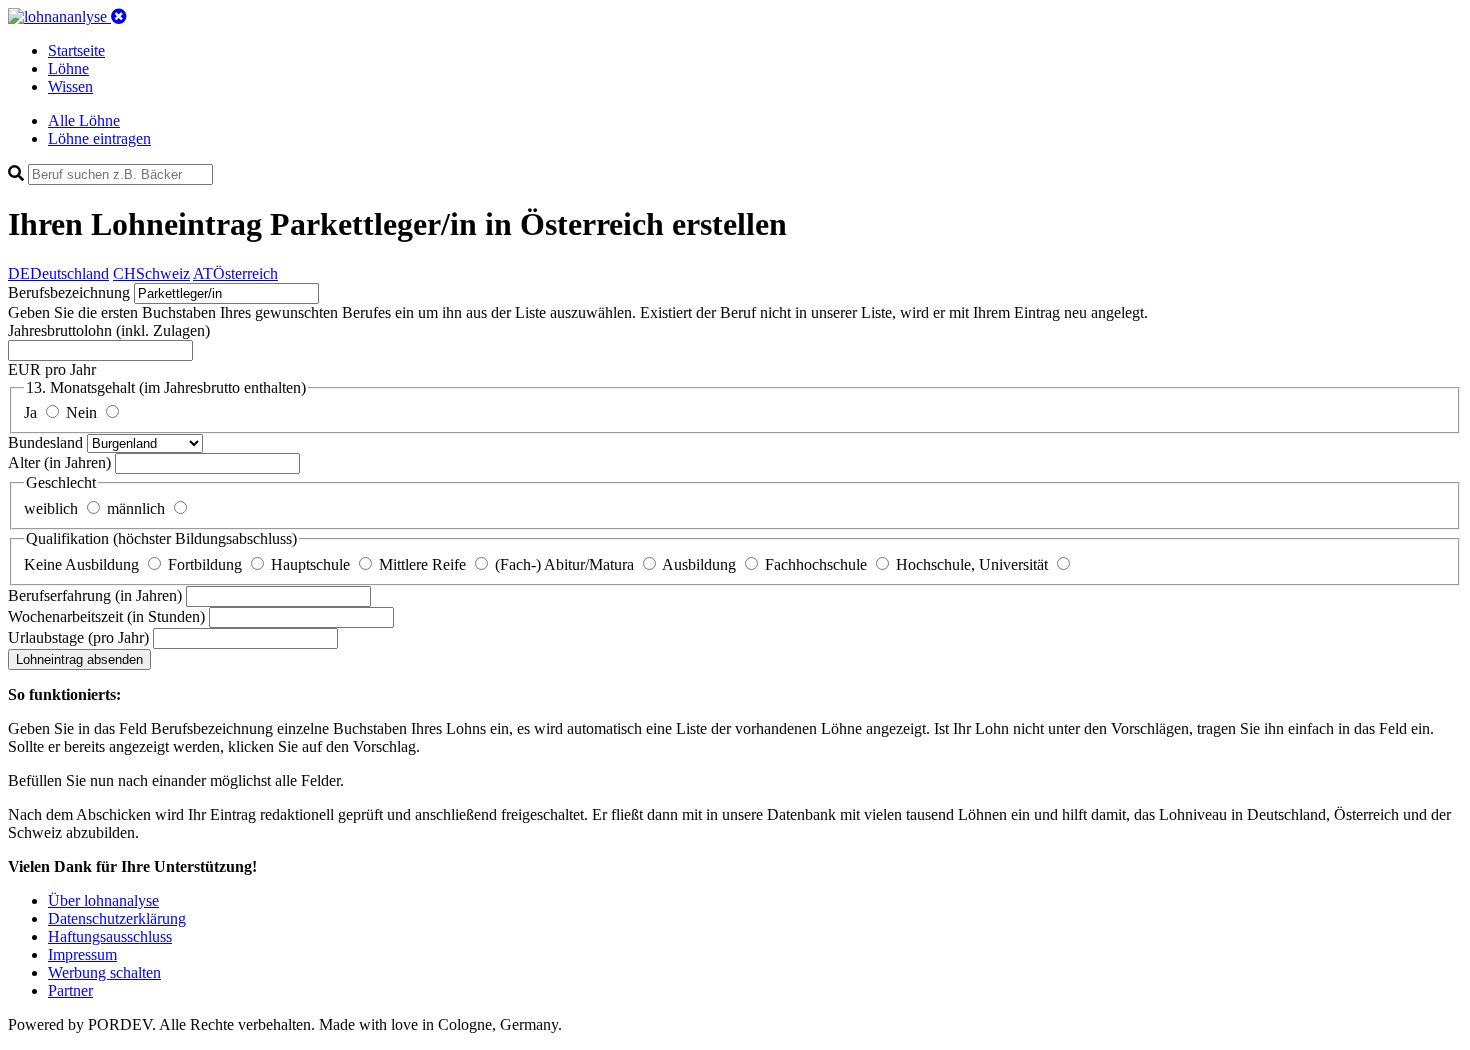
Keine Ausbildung (83, 564)
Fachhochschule (818, 564)
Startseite (76, 50)
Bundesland (47, 442)
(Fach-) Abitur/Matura (566, 564)
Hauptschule (312, 564)
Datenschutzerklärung (117, 918)
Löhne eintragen (99, 138)
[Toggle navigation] (119, 16)
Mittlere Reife (424, 564)
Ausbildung (701, 564)
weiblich (53, 508)
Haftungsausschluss (110, 936)
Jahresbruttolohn (109, 330)
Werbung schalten (104, 972)
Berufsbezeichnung (69, 292)
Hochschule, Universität (974, 564)
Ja (32, 412)
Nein (83, 412)
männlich (138, 508)
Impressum (82, 954)
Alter (59, 462)
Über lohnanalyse (103, 900)
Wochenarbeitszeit (106, 616)
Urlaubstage (78, 637)
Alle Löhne (84, 120)
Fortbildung (207, 564)
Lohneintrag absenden (79, 659)
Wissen (70, 86)
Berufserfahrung (95, 595)
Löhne (68, 68)
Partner (70, 990)
